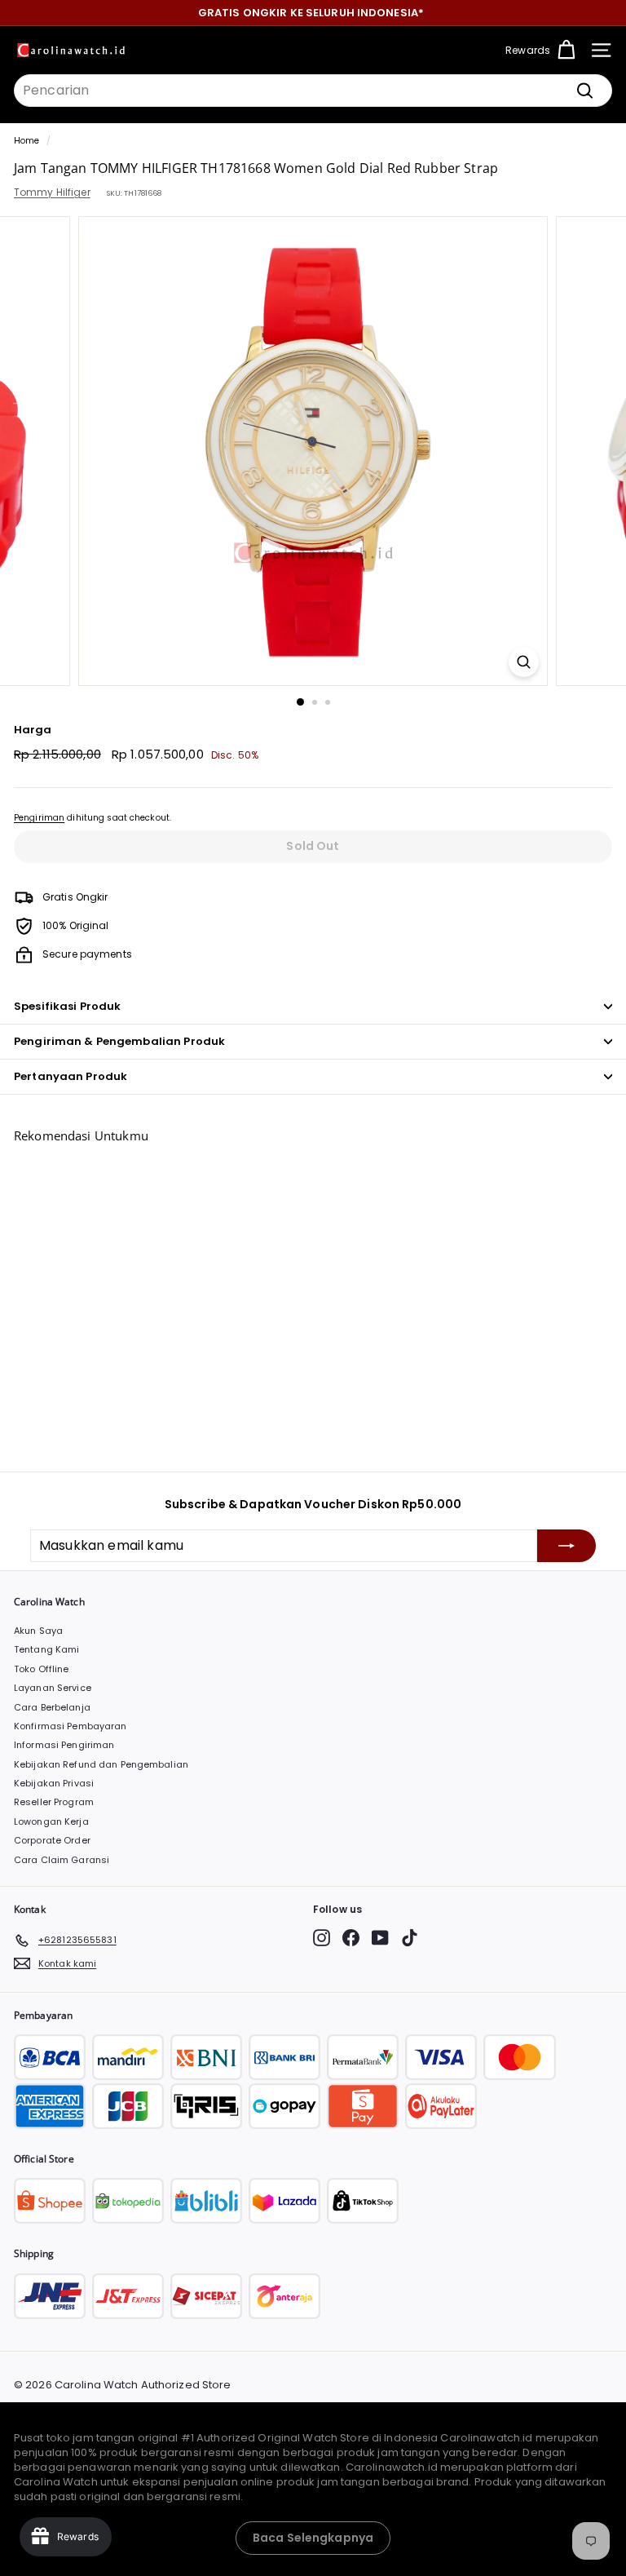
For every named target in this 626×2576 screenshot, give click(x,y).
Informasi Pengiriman (64, 1745)
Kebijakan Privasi (54, 1783)
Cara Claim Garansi (62, 1860)
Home (26, 141)
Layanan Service (53, 1688)
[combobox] (313, 91)
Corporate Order (52, 1840)
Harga (33, 730)
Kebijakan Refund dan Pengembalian (101, 1764)
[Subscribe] (566, 1546)
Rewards (528, 50)
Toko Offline (41, 1669)
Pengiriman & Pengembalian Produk (119, 1041)
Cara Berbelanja (52, 1707)
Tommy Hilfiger (52, 192)
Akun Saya (38, 1631)
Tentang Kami (46, 1649)
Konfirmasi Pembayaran (71, 1726)
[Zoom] (524, 662)
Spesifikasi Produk (67, 1006)
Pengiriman (39, 818)
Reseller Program (54, 1802)
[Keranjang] (566, 50)
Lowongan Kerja (51, 1821)
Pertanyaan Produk (71, 1076)
